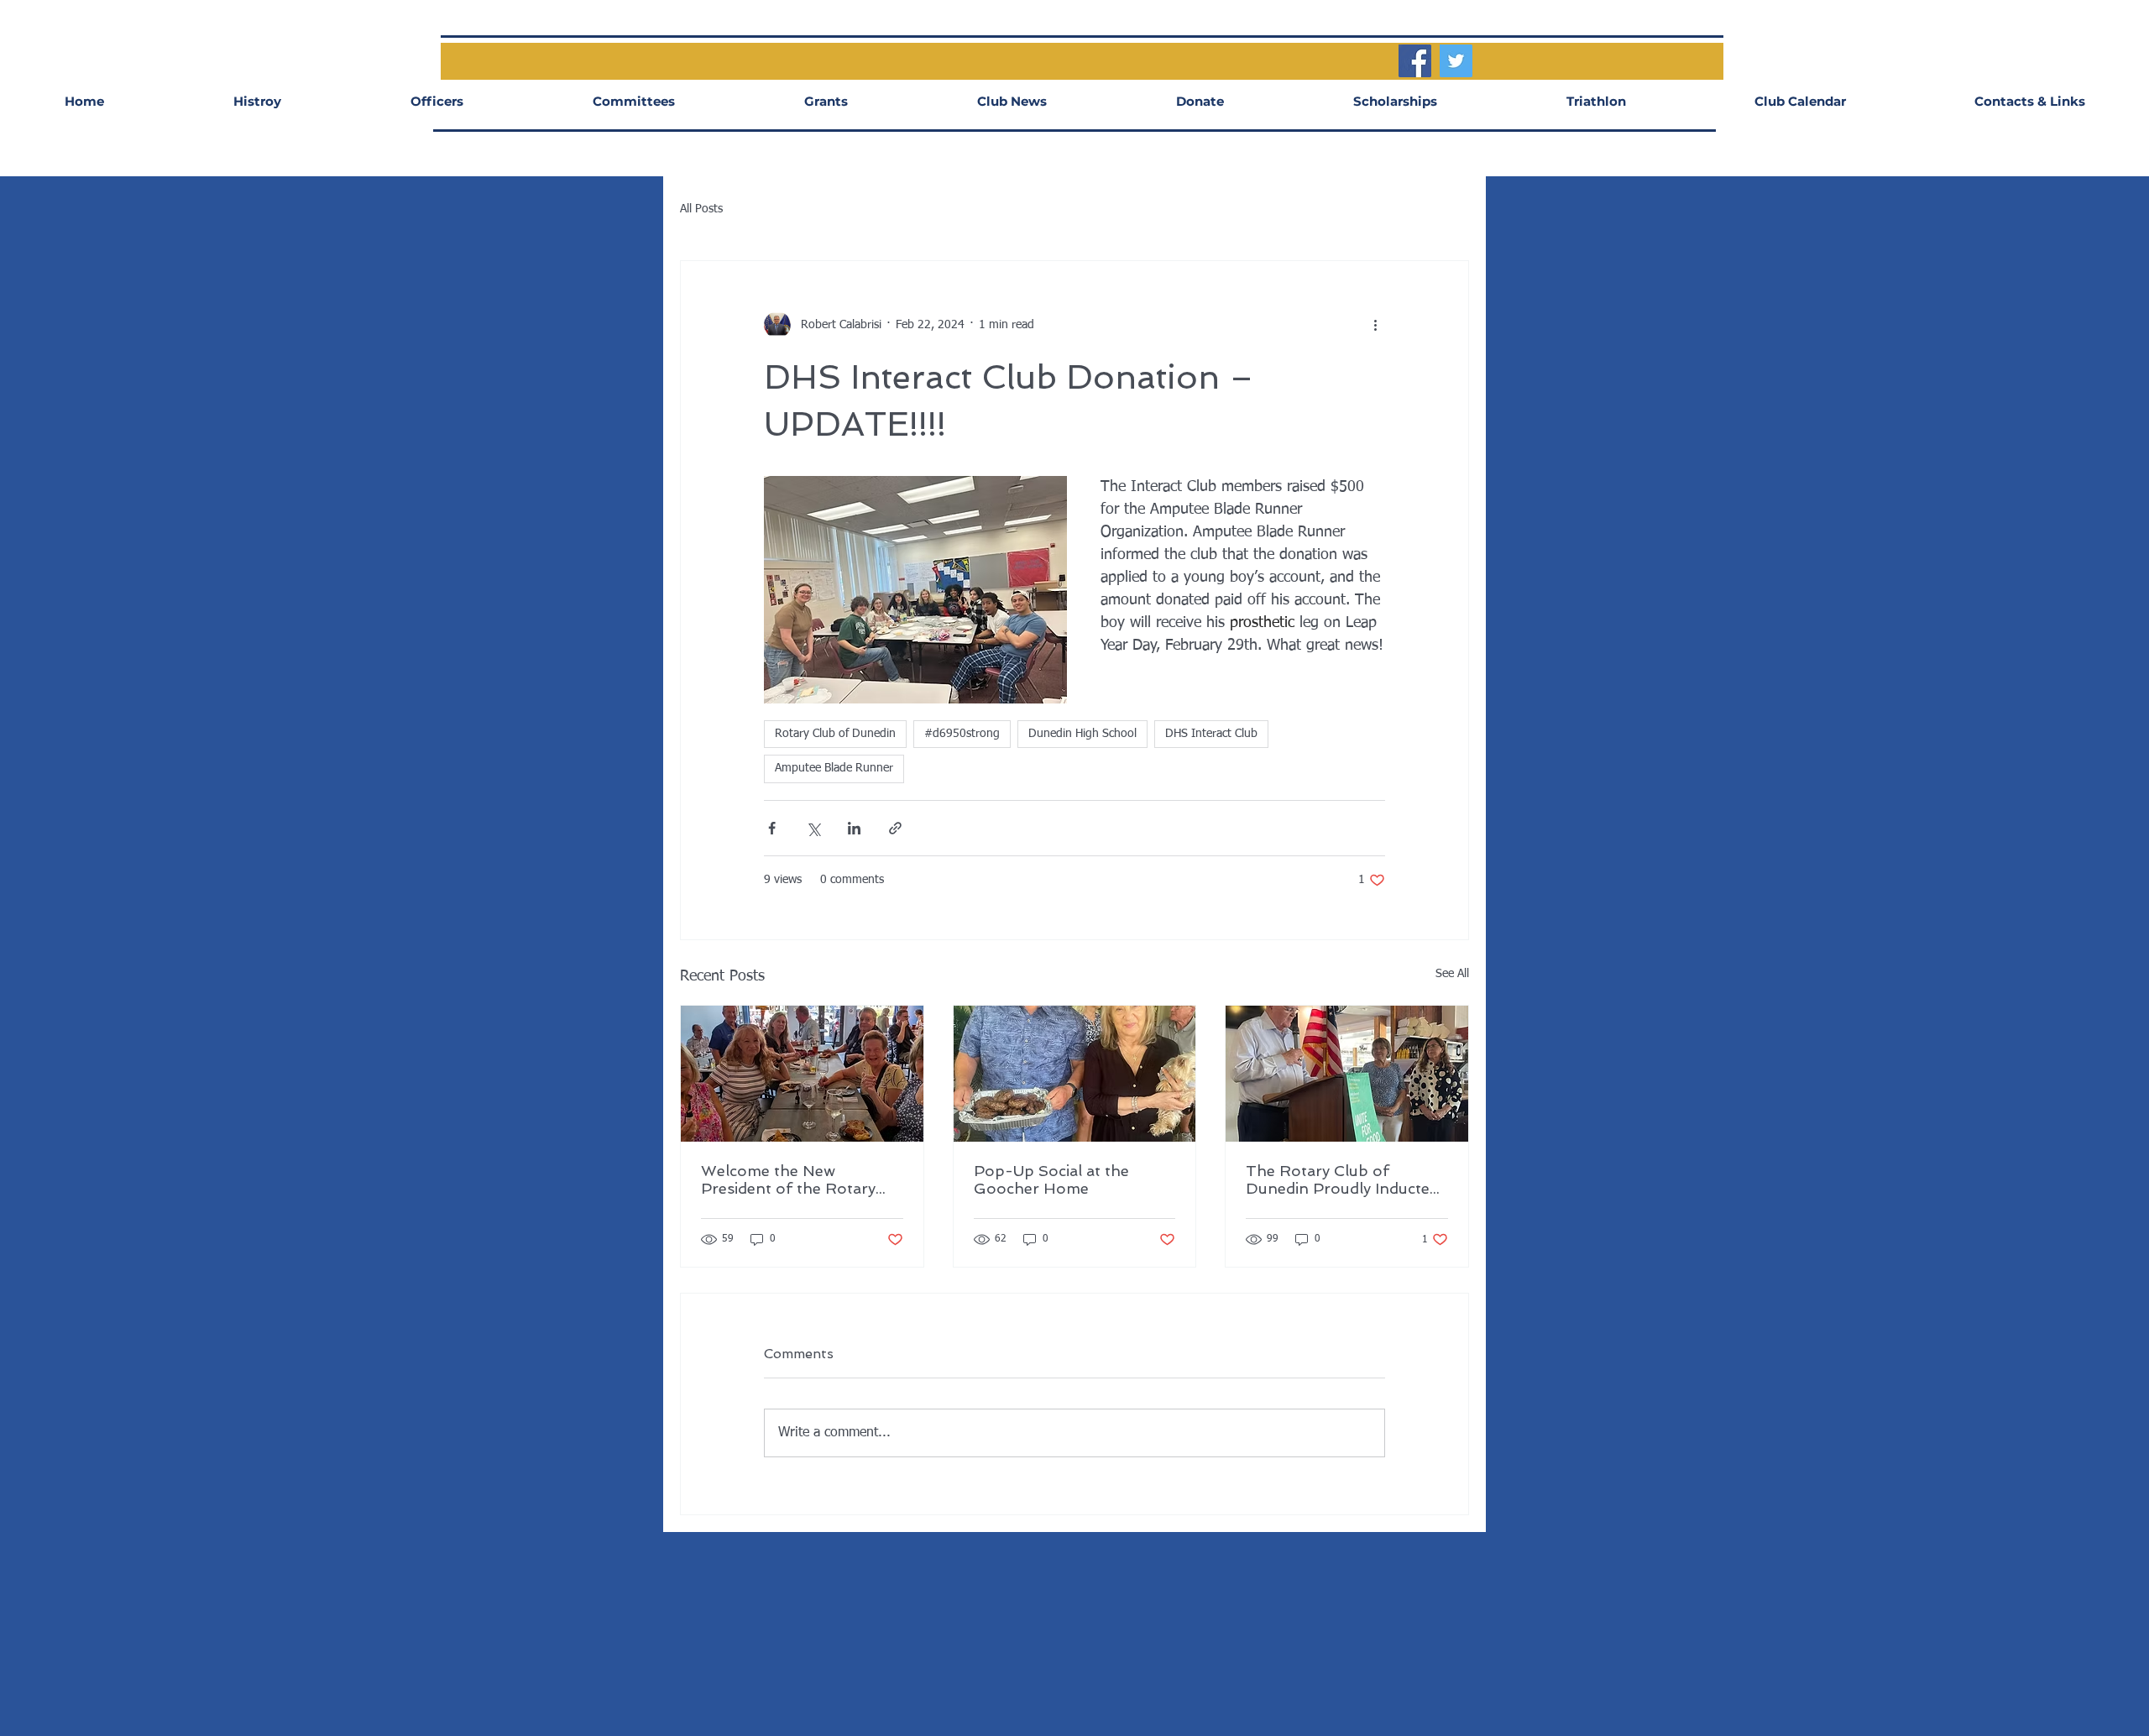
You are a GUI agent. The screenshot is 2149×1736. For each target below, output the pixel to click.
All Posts (701, 209)
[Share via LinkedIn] (854, 828)
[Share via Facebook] (772, 828)
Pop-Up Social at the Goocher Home (1051, 1179)
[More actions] (1375, 325)
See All (1452, 974)
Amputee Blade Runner (834, 768)
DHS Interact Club (1211, 734)
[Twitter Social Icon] (1456, 61)
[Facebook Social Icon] (1415, 61)
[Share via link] (895, 828)
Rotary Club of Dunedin (835, 734)
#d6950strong (962, 734)
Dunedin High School (1082, 734)
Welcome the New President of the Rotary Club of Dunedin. (788, 1179)
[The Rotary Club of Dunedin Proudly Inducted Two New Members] (1347, 1074)
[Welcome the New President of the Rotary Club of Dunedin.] (802, 1074)
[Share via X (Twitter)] (813, 828)
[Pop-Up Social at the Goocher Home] (1075, 1074)
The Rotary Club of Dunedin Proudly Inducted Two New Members (1342, 1179)
